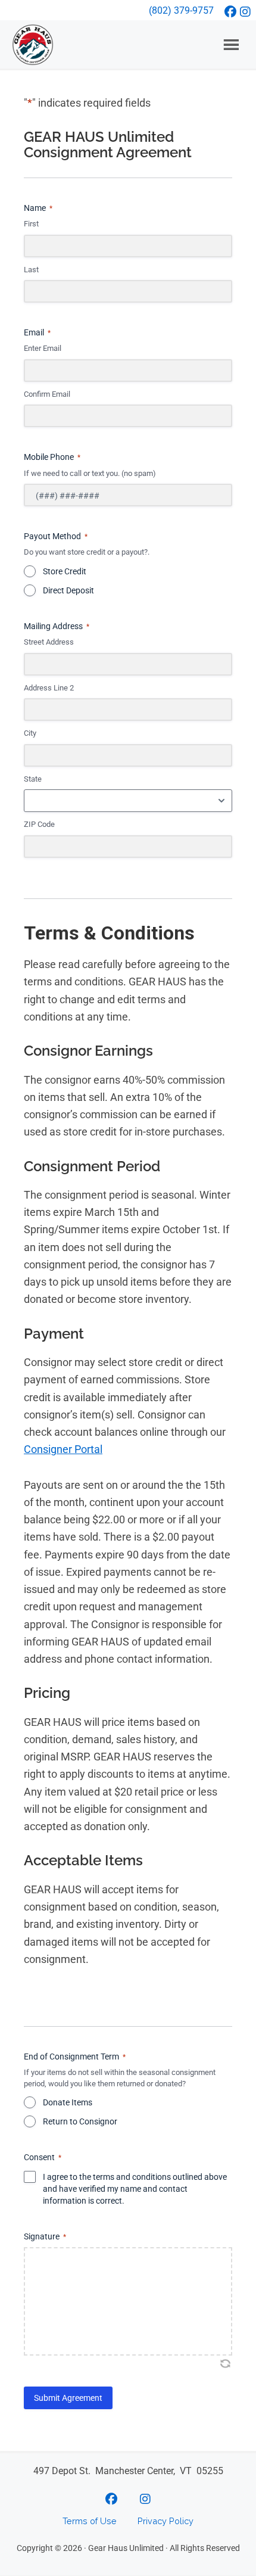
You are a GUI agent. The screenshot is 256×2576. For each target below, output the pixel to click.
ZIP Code (39, 824)
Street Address (49, 642)
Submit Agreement (68, 2398)
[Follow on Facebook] (231, 12)
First (31, 224)
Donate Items (68, 2102)
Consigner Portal (63, 1449)
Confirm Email (47, 394)
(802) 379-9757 (181, 10)
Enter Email (43, 348)
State (33, 779)
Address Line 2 (49, 688)
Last (31, 270)
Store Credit (65, 571)
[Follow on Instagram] (246, 12)
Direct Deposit (68, 590)
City (30, 733)
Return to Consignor (80, 2121)
